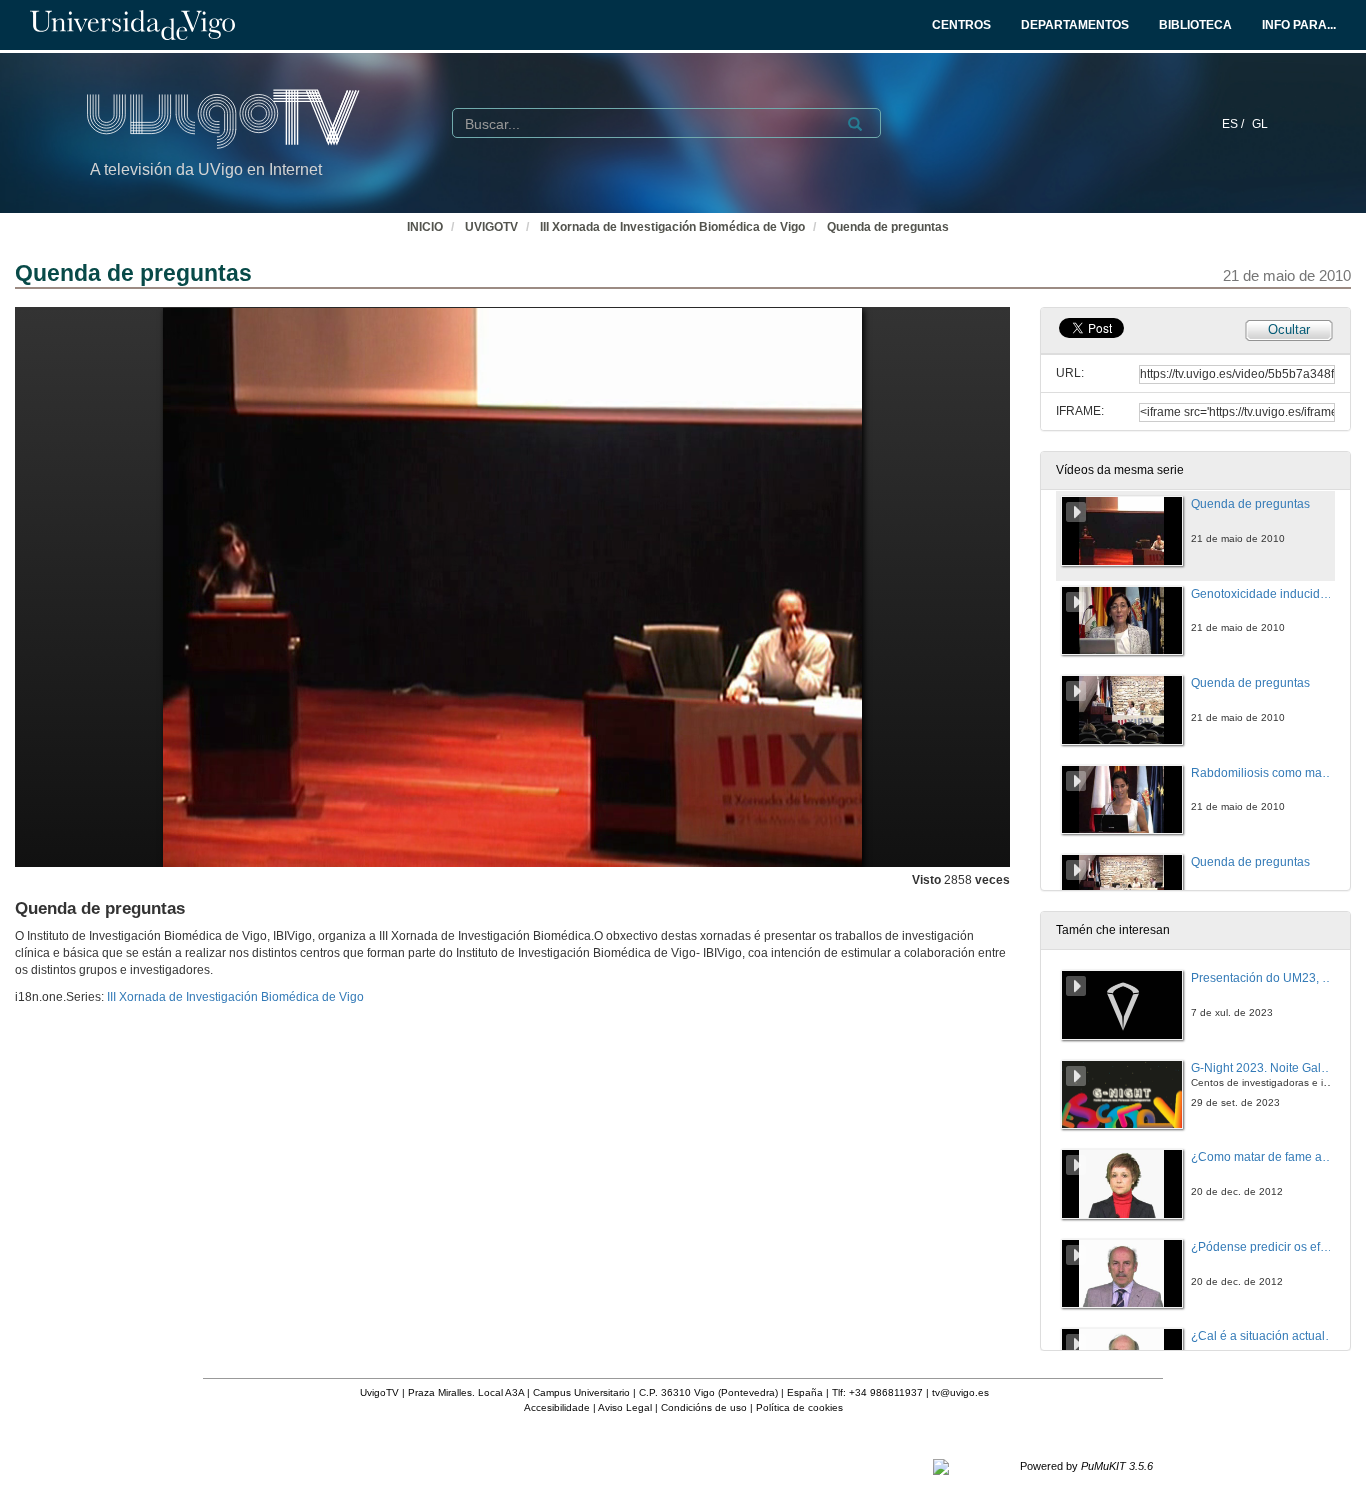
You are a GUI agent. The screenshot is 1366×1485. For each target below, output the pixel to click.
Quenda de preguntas (888, 227)
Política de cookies (799, 1407)
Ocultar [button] (1289, 329)
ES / (1234, 124)
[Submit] (855, 124)
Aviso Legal (625, 1407)
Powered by (1086, 1466)
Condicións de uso (704, 1407)
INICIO (425, 227)
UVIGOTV (491, 227)
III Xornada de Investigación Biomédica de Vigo (672, 227)
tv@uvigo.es (960, 1392)
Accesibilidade (557, 1407)
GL (1260, 124)
